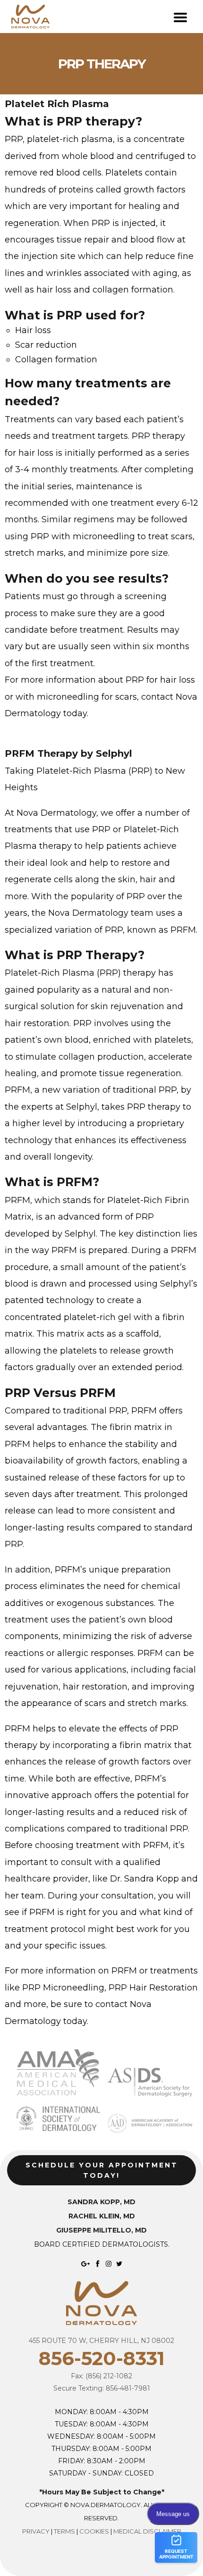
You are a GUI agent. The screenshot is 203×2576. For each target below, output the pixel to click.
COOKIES (94, 2531)
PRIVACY (36, 2531)
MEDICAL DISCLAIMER (147, 2531)
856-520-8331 (102, 2358)
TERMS (64, 2531)
